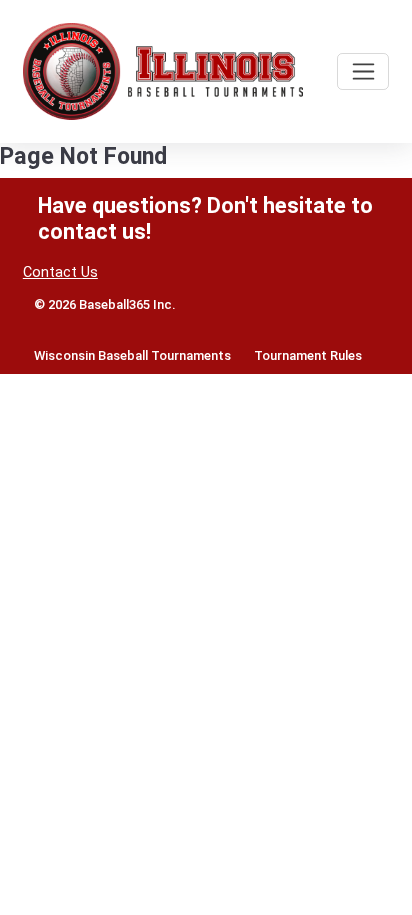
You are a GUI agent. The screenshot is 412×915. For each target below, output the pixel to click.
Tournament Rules (308, 355)
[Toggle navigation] (363, 71)
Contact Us (60, 272)
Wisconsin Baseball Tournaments (132, 355)
